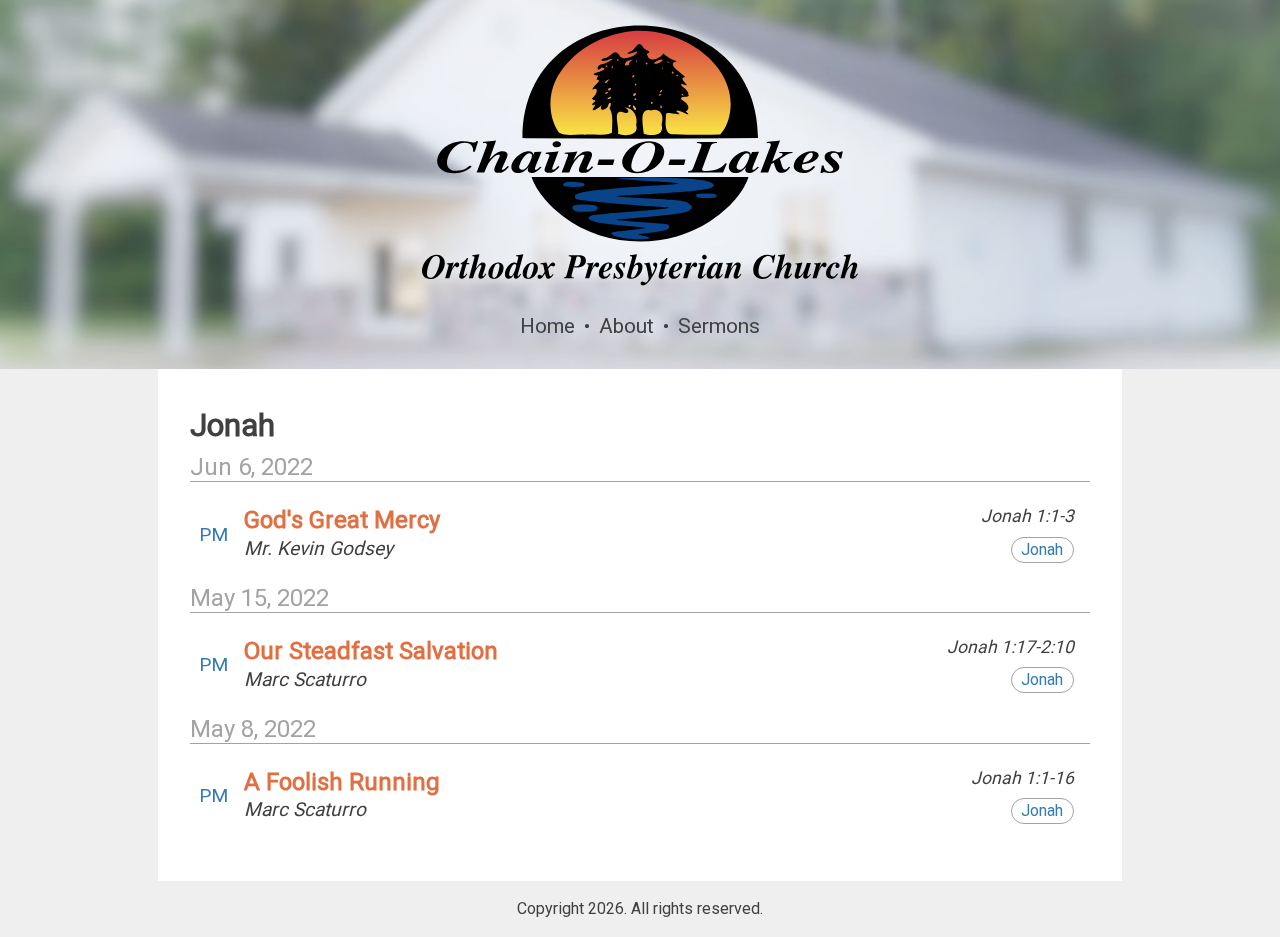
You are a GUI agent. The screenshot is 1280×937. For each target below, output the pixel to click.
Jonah (1042, 549)
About (626, 326)
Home (547, 326)
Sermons (719, 326)
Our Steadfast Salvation (371, 651)
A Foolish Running (342, 782)
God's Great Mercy (342, 520)
